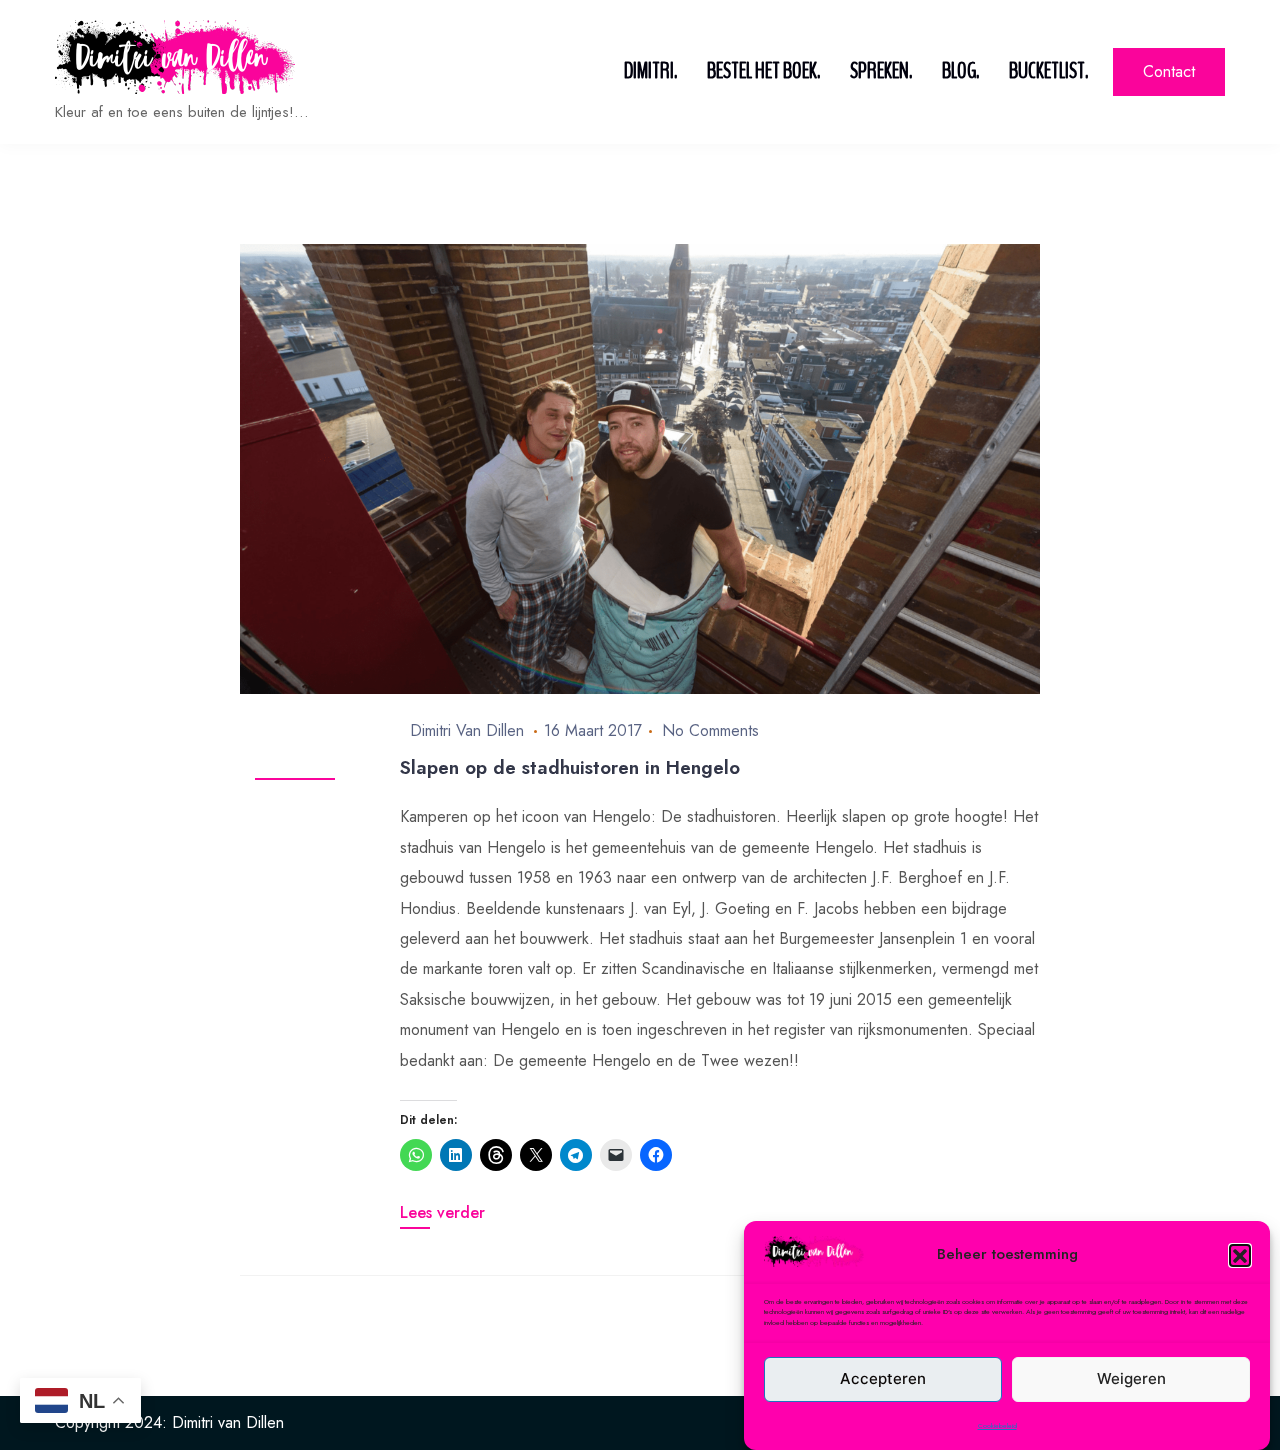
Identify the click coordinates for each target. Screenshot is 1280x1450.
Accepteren (883, 1378)
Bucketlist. (1048, 71)
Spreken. (881, 71)
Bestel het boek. (763, 71)
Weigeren (1131, 1378)
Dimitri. (650, 71)
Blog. (960, 71)
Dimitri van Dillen (467, 730)
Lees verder (442, 1212)
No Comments (710, 730)
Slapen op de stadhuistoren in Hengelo (570, 767)
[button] (1240, 1255)
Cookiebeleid (997, 1426)
